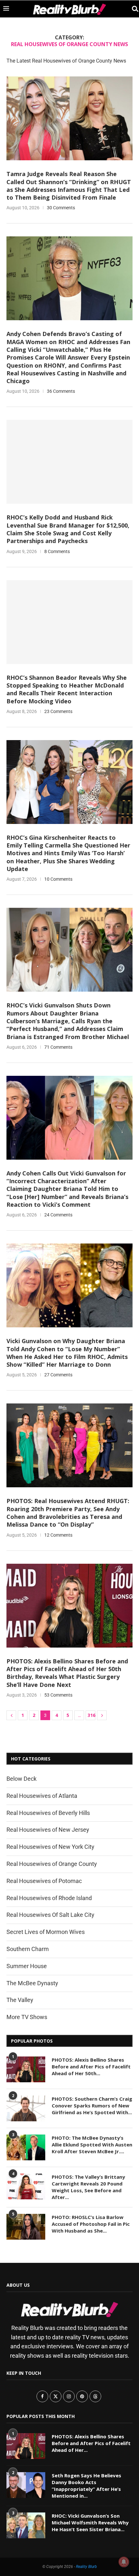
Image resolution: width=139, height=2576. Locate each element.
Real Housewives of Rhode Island (49, 1898)
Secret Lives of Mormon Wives (46, 1932)
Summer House (27, 1966)
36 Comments (61, 391)
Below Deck (21, 1779)
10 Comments (58, 879)
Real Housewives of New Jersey (48, 1830)
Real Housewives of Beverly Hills (48, 1813)
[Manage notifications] (124, 2562)
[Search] (133, 9)
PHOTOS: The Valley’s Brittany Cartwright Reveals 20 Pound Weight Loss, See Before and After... (88, 2187)
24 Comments (58, 1215)
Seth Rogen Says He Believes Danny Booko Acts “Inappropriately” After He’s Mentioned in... (86, 2486)
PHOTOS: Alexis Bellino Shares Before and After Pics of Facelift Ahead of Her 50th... (91, 2066)
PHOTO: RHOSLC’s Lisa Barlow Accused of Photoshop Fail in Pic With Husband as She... (91, 2224)
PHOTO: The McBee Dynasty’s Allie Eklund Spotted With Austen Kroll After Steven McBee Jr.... (92, 2145)
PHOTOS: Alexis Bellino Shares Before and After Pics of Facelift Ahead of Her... (91, 2443)
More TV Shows (27, 2017)
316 (91, 1715)
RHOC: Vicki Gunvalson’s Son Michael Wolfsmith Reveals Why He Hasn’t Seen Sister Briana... (90, 2522)
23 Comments (58, 711)
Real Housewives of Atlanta (42, 1796)
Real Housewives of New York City (50, 1847)
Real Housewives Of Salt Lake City (50, 1915)
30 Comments (61, 208)
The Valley (20, 2000)
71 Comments (58, 1047)
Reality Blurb (86, 2567)
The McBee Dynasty (32, 1983)
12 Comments (58, 1535)
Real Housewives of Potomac (44, 1881)
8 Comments (57, 551)
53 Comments (58, 1695)
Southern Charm (28, 1949)
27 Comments (58, 1375)
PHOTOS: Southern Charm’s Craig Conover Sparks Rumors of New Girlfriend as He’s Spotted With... (92, 2105)
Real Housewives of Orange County (52, 1864)
